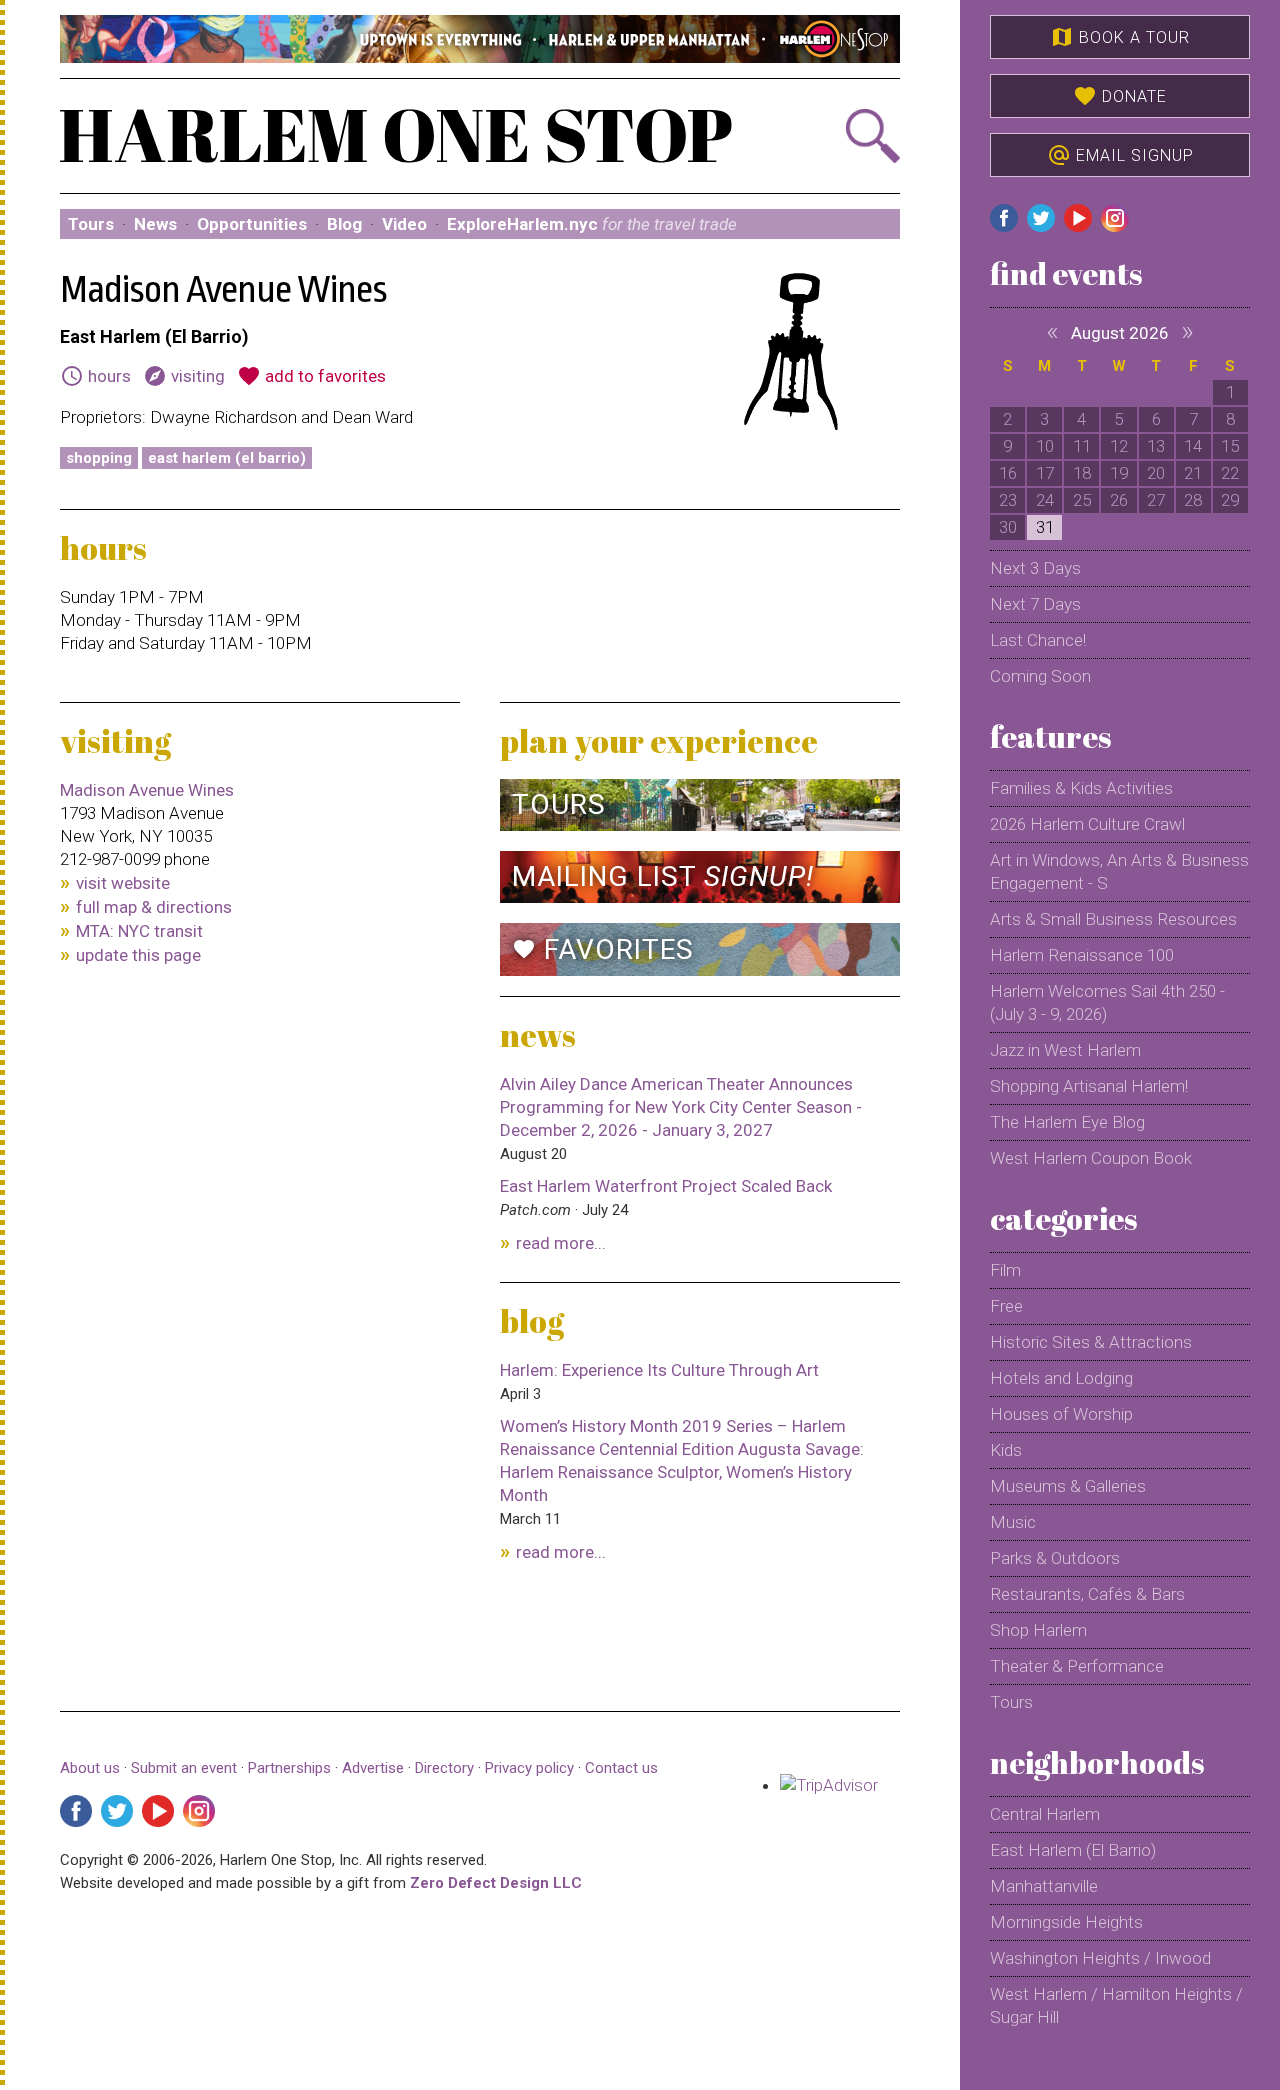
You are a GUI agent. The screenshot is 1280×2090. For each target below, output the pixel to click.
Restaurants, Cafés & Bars (1087, 1594)
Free (1006, 1306)
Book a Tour (1120, 37)
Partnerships (291, 1768)
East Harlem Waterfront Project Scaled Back (666, 1186)
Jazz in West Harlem (1065, 1050)
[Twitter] (117, 1811)
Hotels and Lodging (1061, 1378)
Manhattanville (1044, 1886)
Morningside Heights (1066, 1922)
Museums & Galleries (1068, 1486)
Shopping (99, 458)
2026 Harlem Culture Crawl (1087, 824)
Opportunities (252, 224)
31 (1045, 527)
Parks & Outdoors (1055, 1558)
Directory (444, 1768)
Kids (1006, 1450)
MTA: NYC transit (139, 931)
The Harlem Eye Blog (1067, 1122)
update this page (138, 955)
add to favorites (311, 376)
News (155, 224)
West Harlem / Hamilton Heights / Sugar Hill (1116, 2005)
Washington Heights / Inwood (1100, 1958)
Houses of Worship (1061, 1414)
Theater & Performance (1077, 1666)
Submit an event (184, 1768)
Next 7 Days (1035, 604)
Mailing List (663, 876)
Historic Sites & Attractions (1091, 1342)
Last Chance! (1038, 640)
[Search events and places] (837, 136)
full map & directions (154, 907)
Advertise (373, 1768)
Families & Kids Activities (1081, 788)
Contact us (621, 1768)
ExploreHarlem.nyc (592, 224)
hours (95, 376)
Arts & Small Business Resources (1113, 919)
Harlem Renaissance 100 (1082, 955)
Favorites (603, 949)
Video (404, 224)
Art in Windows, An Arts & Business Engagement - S (1119, 871)
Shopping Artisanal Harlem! (1089, 1086)
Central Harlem (1045, 1814)
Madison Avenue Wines (147, 790)
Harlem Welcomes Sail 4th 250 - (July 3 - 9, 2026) (1107, 1002)
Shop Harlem (1038, 1630)
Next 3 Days (1035, 568)
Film (1005, 1270)
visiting (184, 376)
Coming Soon (1040, 676)
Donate (1120, 96)
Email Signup (1120, 155)
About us (90, 1768)
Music (1013, 1522)
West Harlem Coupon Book (1091, 1158)
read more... (561, 1243)
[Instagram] (199, 1811)
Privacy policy (529, 1768)
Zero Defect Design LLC (496, 1883)
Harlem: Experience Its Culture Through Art (659, 1370)
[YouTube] (158, 1811)
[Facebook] (76, 1811)
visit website (123, 883)
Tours (91, 224)
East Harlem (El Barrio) (227, 458)
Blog (344, 224)
